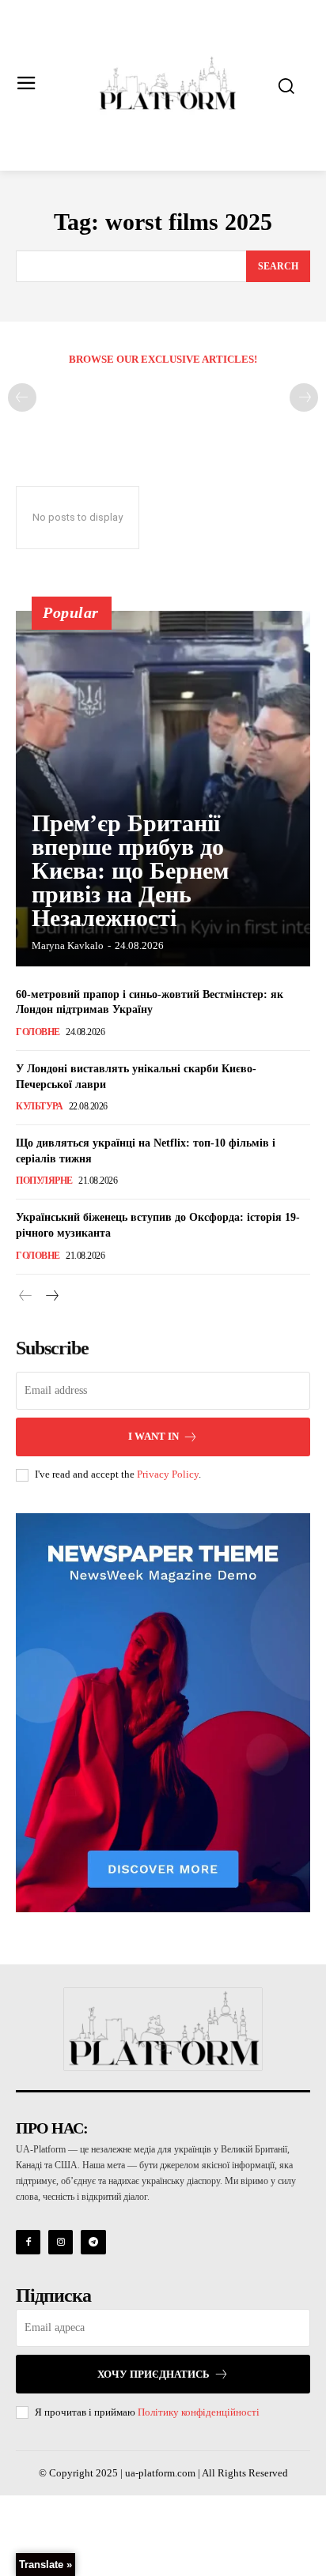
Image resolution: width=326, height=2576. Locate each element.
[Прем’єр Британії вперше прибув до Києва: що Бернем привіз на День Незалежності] (163, 789)
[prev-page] (22, 397)
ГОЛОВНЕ (38, 1032)
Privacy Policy (168, 1474)
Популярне (44, 1181)
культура (39, 1106)
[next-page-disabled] (304, 397)
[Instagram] (61, 2242)
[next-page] (51, 1297)
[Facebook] (28, 2242)
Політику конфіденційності (199, 2412)
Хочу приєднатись (154, 2374)
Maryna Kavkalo (68, 945)
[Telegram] (93, 2242)
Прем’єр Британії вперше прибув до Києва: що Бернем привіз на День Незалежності (130, 870)
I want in (154, 1436)
